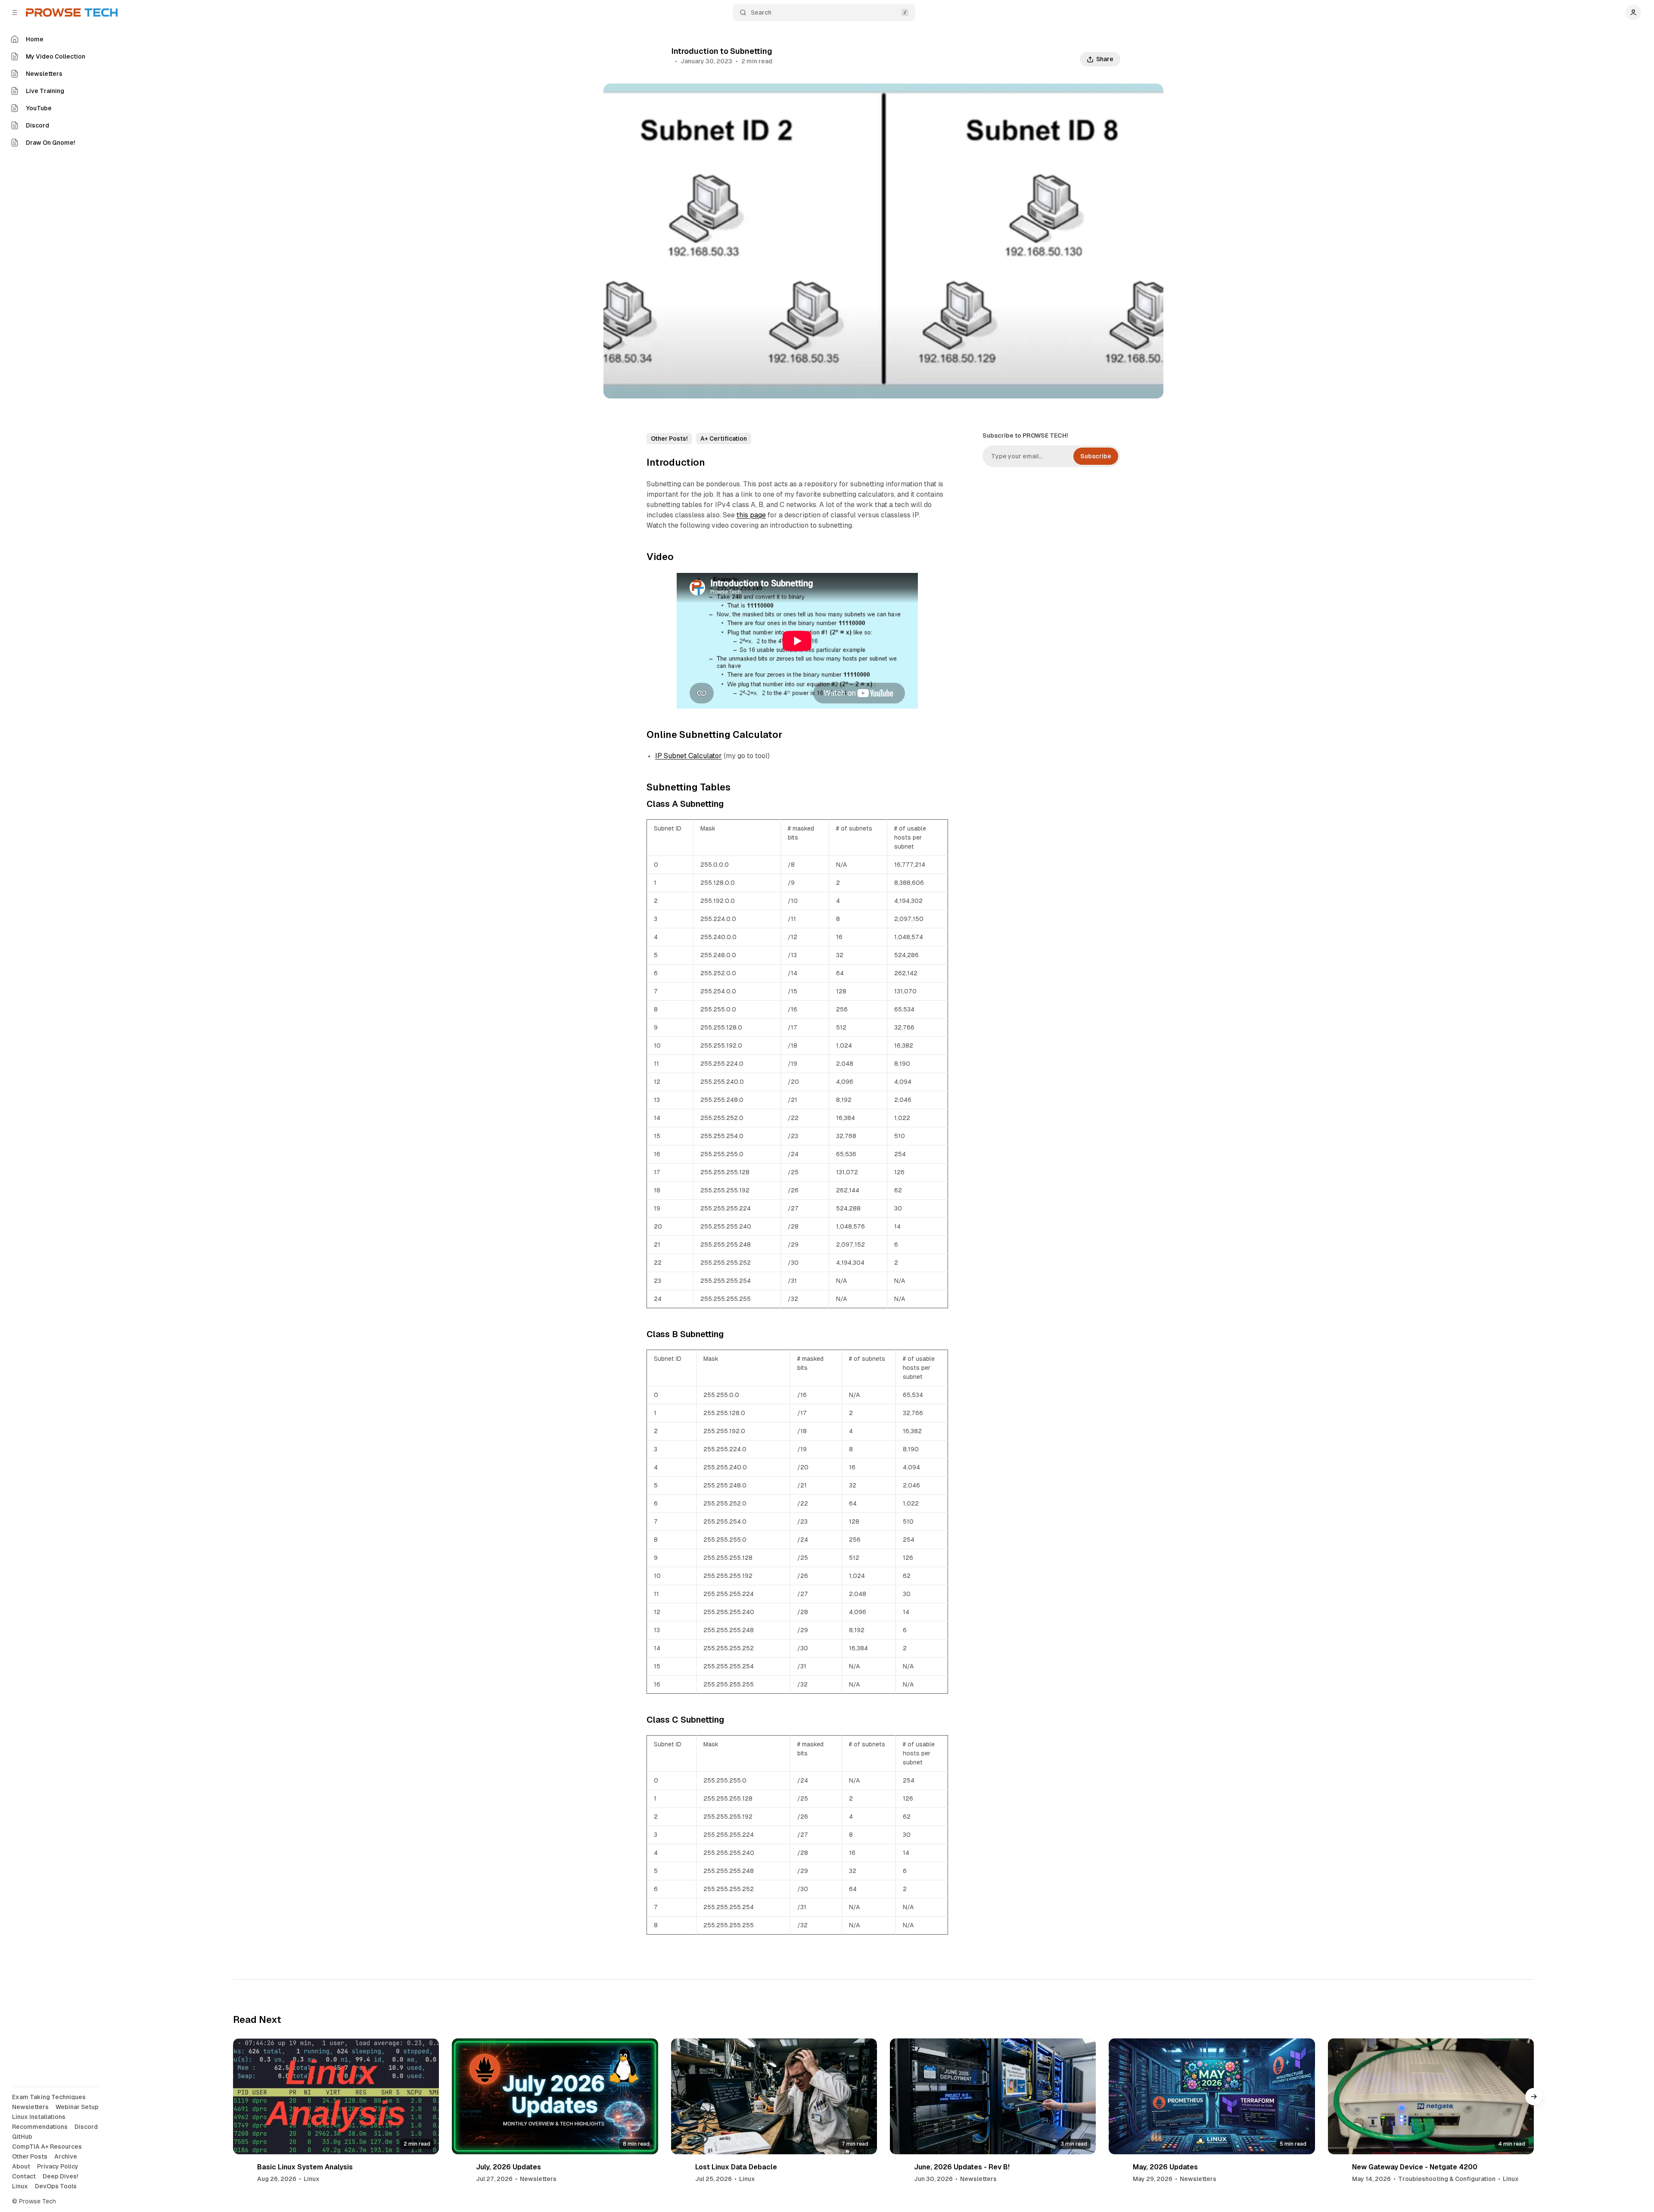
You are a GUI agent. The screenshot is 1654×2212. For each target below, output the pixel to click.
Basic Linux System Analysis (305, 2167)
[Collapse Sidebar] (15, 12)
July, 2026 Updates (508, 2167)
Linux (312, 2179)
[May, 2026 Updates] (1212, 2096)
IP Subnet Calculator (689, 756)
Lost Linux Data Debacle (736, 2167)
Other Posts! (669, 439)
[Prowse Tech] (72, 12)
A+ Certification (724, 439)
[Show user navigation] (1633, 12)
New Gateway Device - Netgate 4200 (1415, 2167)
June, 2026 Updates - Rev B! (962, 2167)
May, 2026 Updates (1165, 2167)
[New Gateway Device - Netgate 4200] (1431, 2096)
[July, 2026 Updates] (555, 2096)
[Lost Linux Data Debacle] (774, 2096)
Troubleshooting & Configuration (1447, 2179)
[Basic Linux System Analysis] (336, 2096)
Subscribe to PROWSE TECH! (1025, 436)
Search (761, 12)
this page (751, 515)
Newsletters (538, 2179)
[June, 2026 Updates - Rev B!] (993, 2096)
